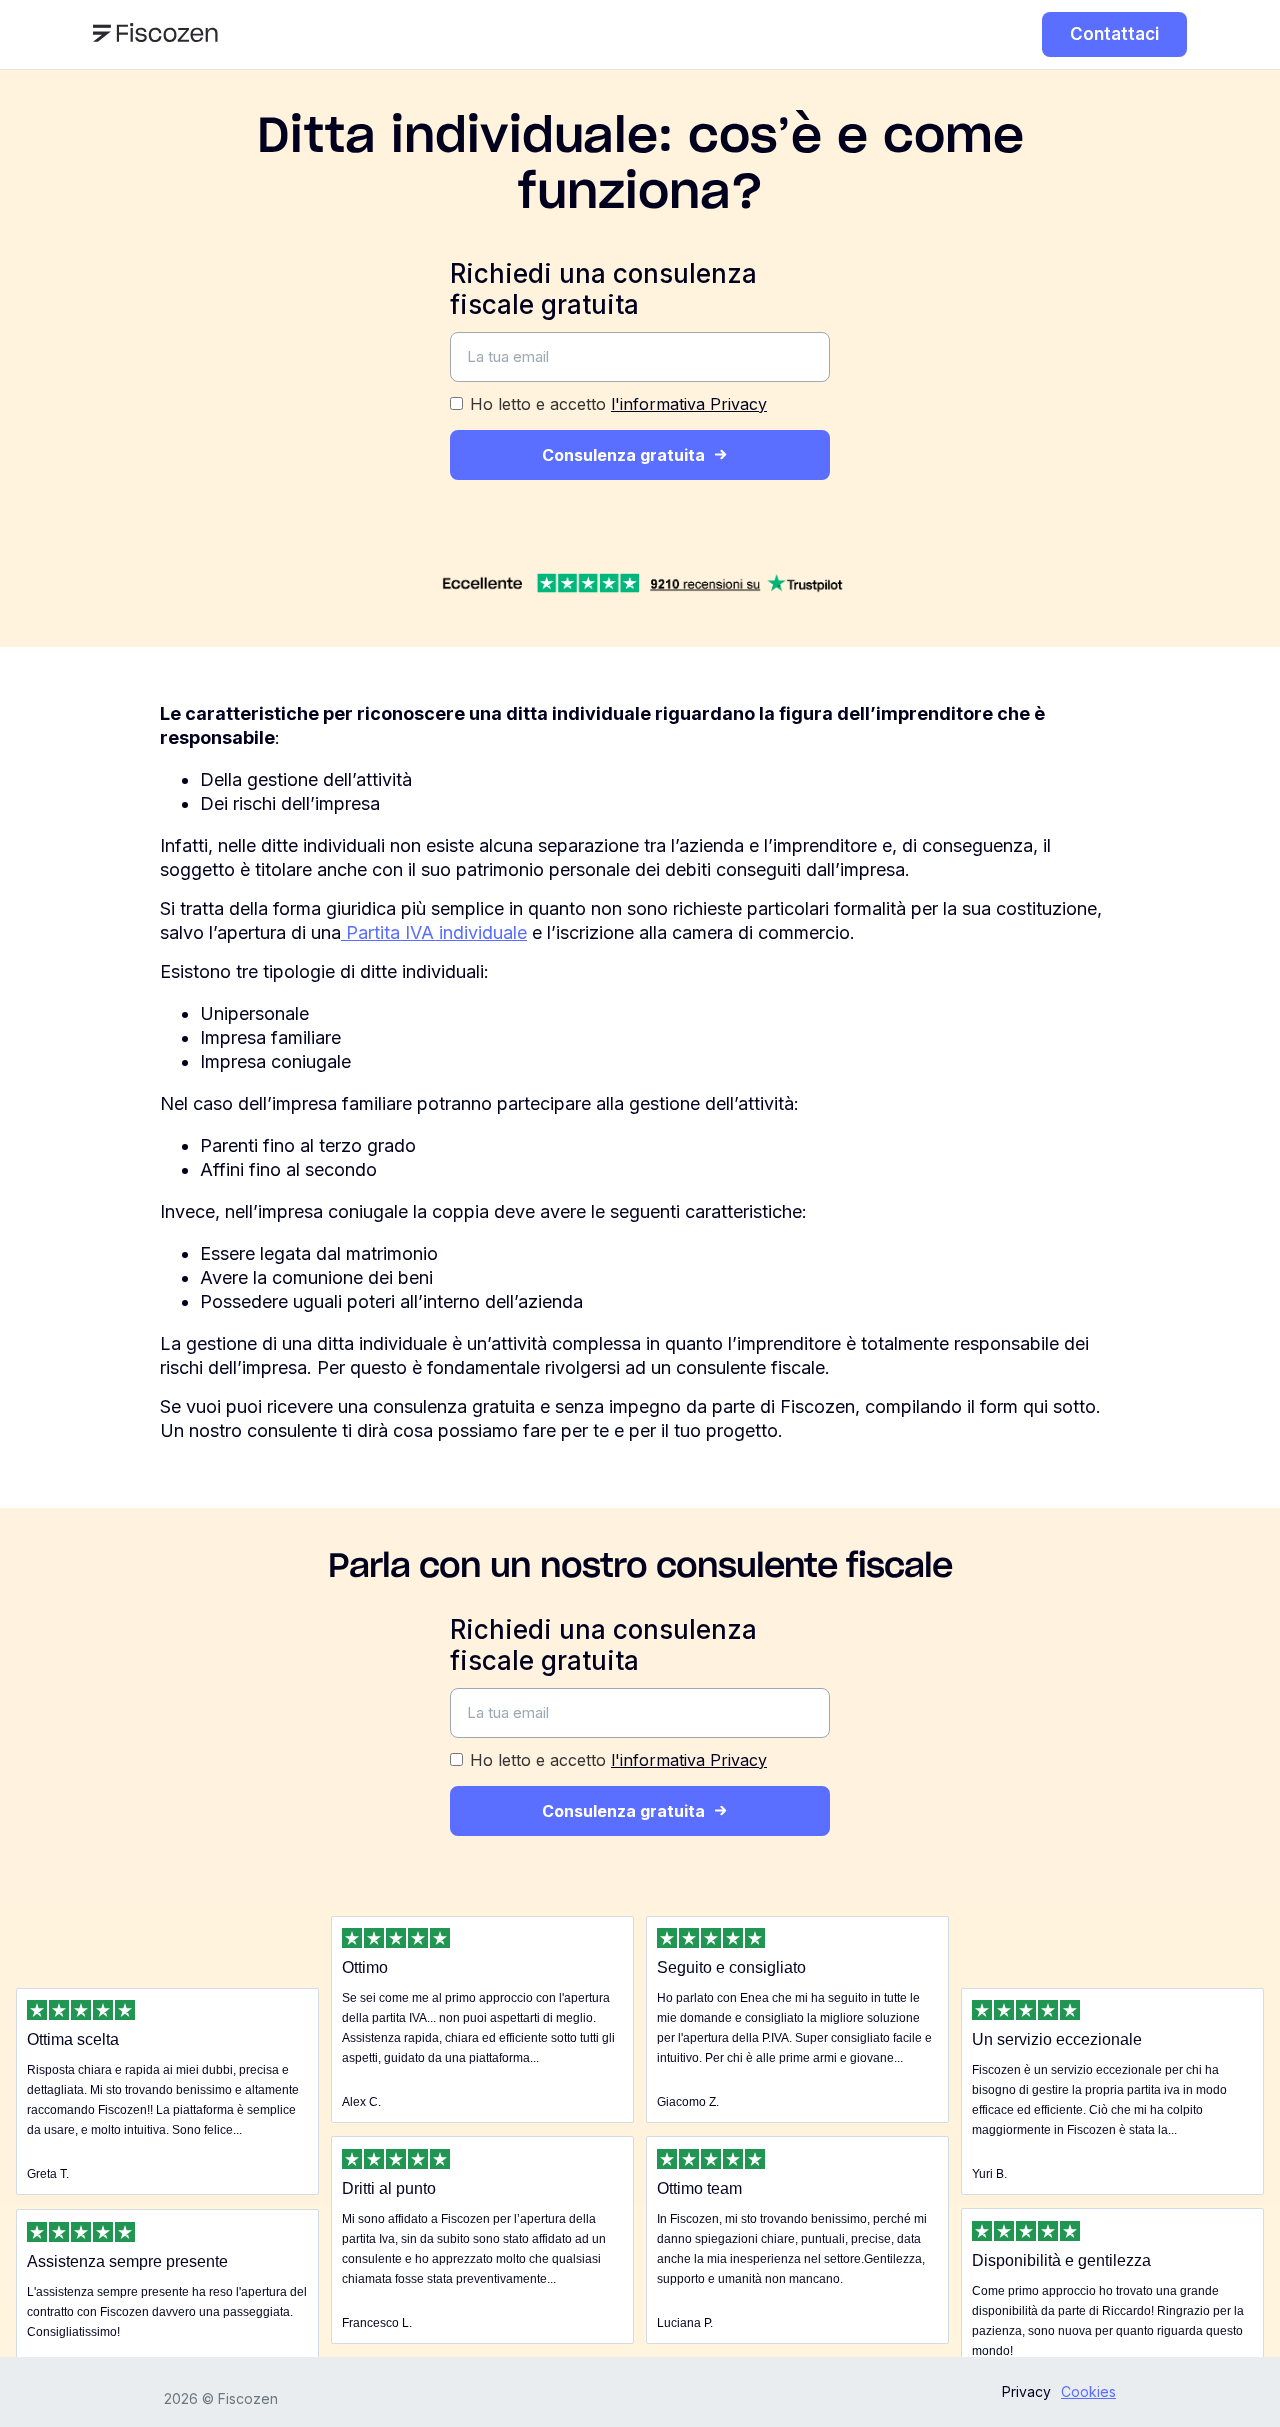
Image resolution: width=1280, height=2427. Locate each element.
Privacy (1026, 2391)
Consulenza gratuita (623, 455)
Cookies (1088, 2391)
